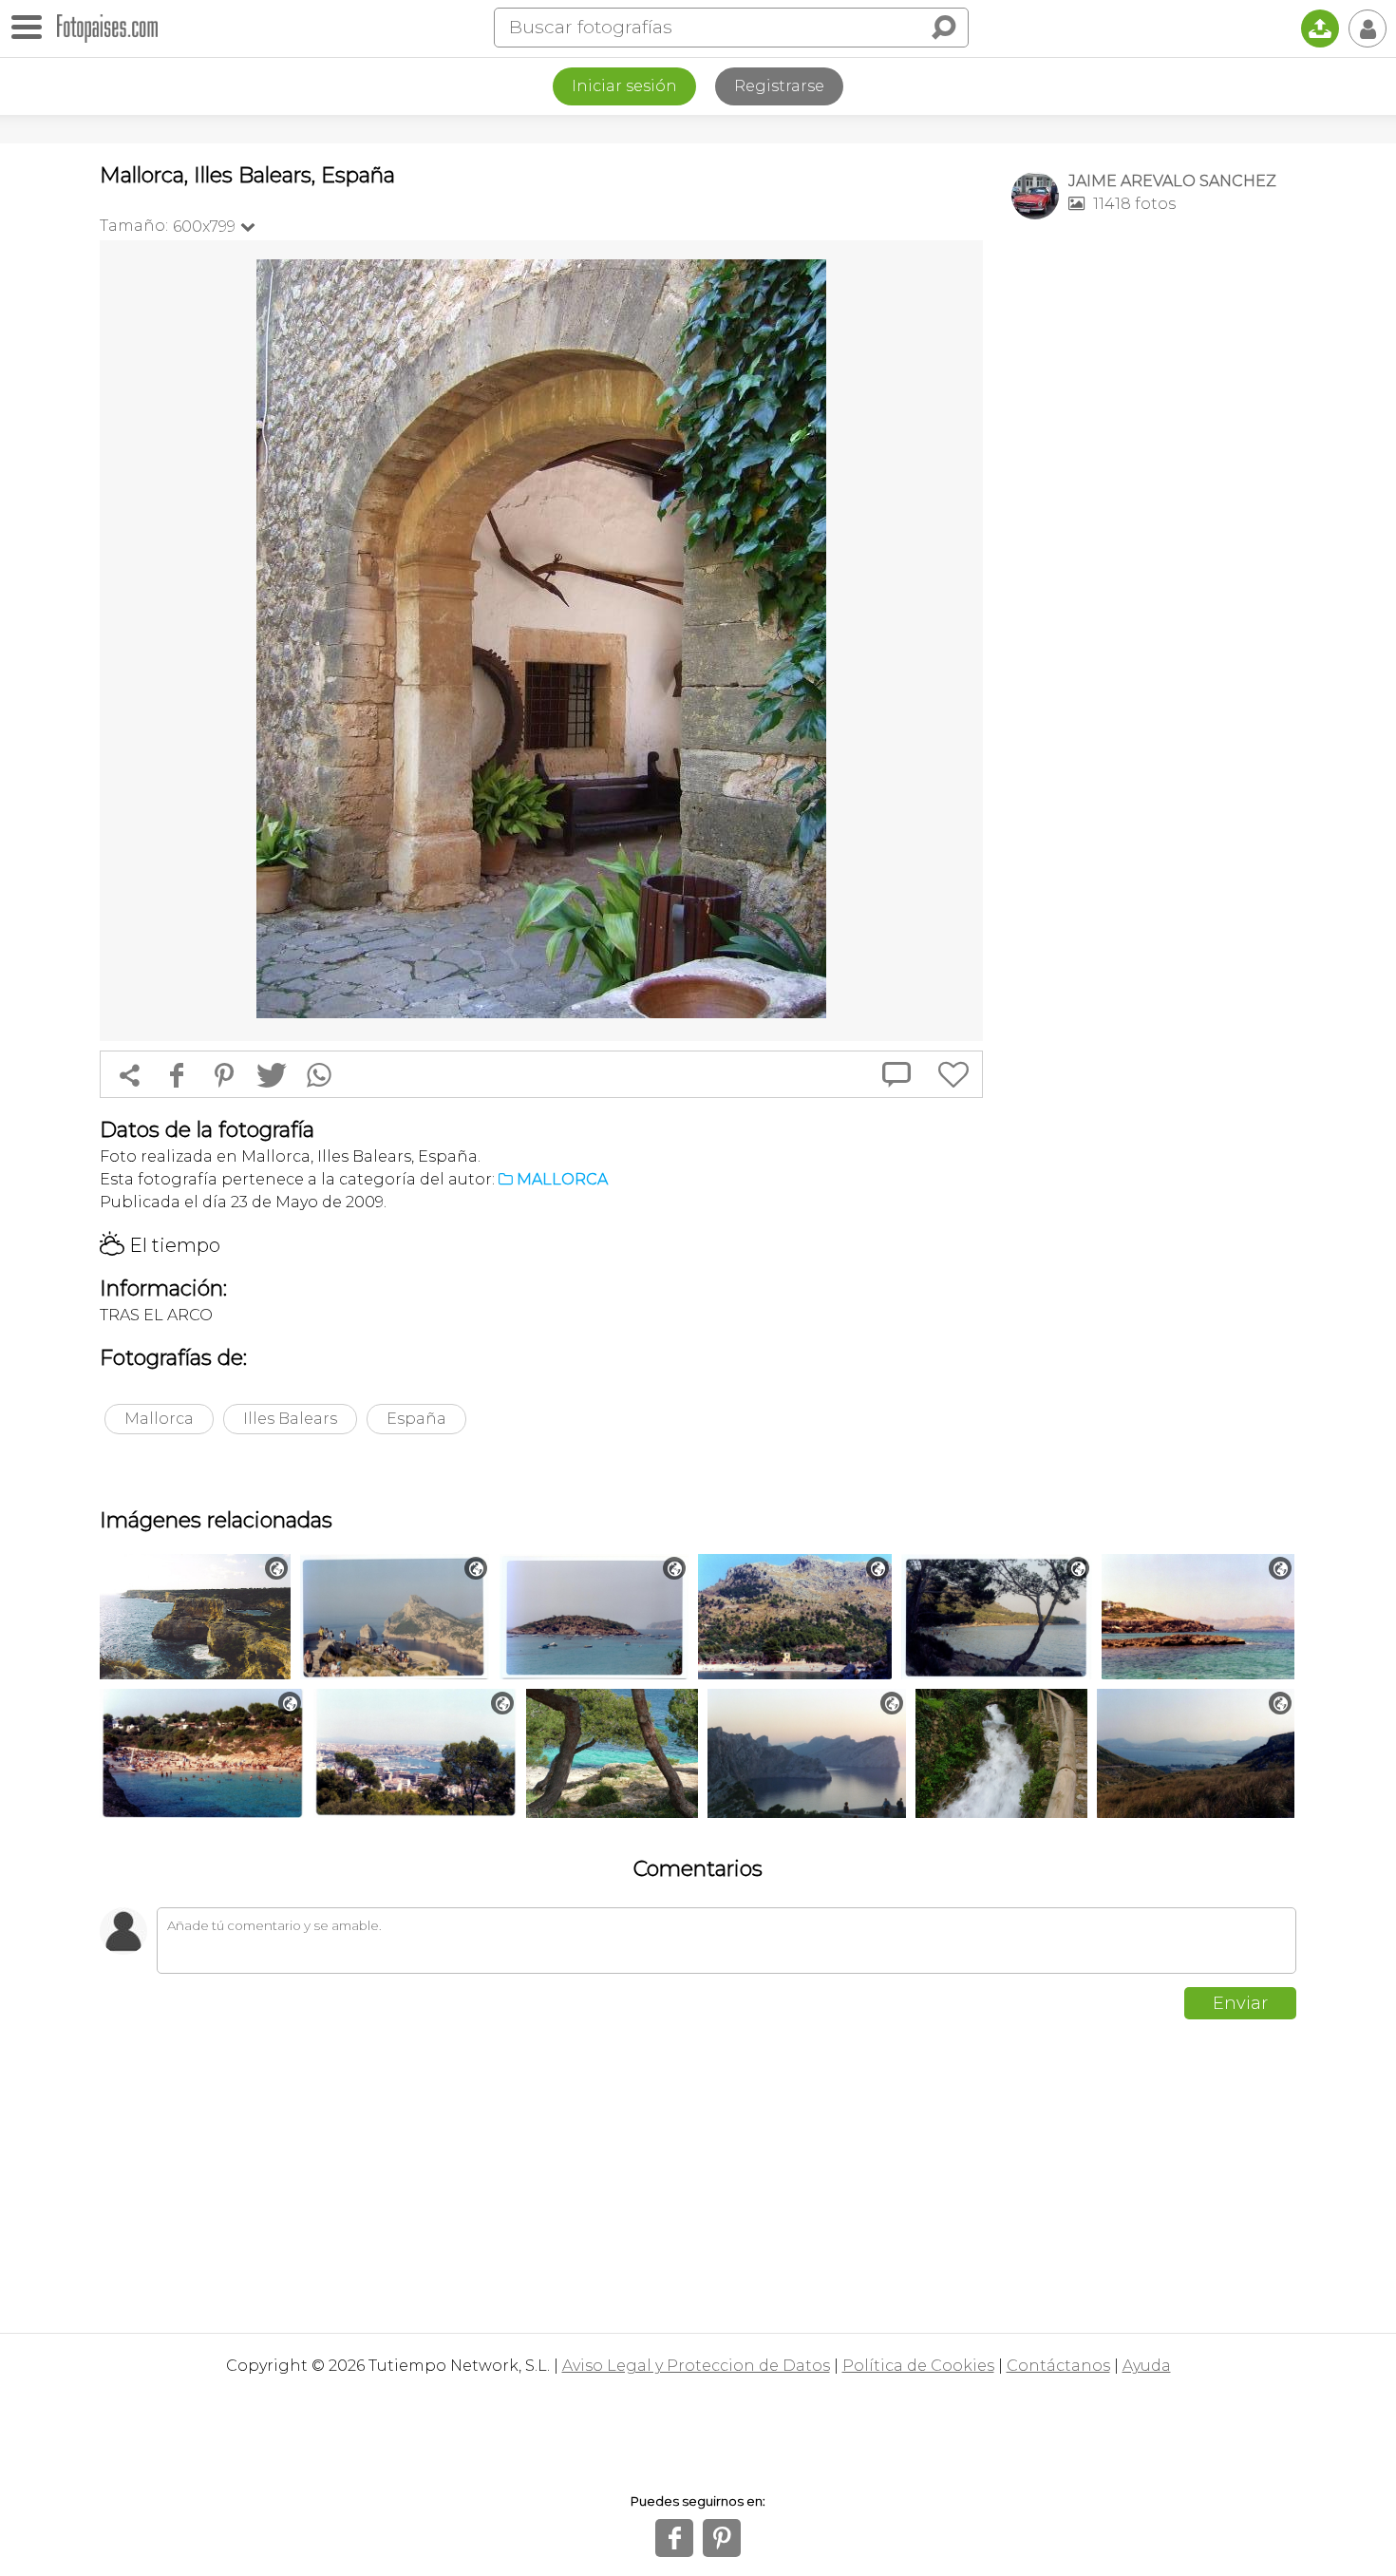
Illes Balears (290, 1419)
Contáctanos (1058, 2366)
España (416, 1419)
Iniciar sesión (624, 86)
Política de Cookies (918, 2366)
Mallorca (159, 1419)
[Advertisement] (1154, 533)
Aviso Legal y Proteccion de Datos (696, 2366)
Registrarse (779, 86)
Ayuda (1147, 2366)
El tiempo (160, 1245)
